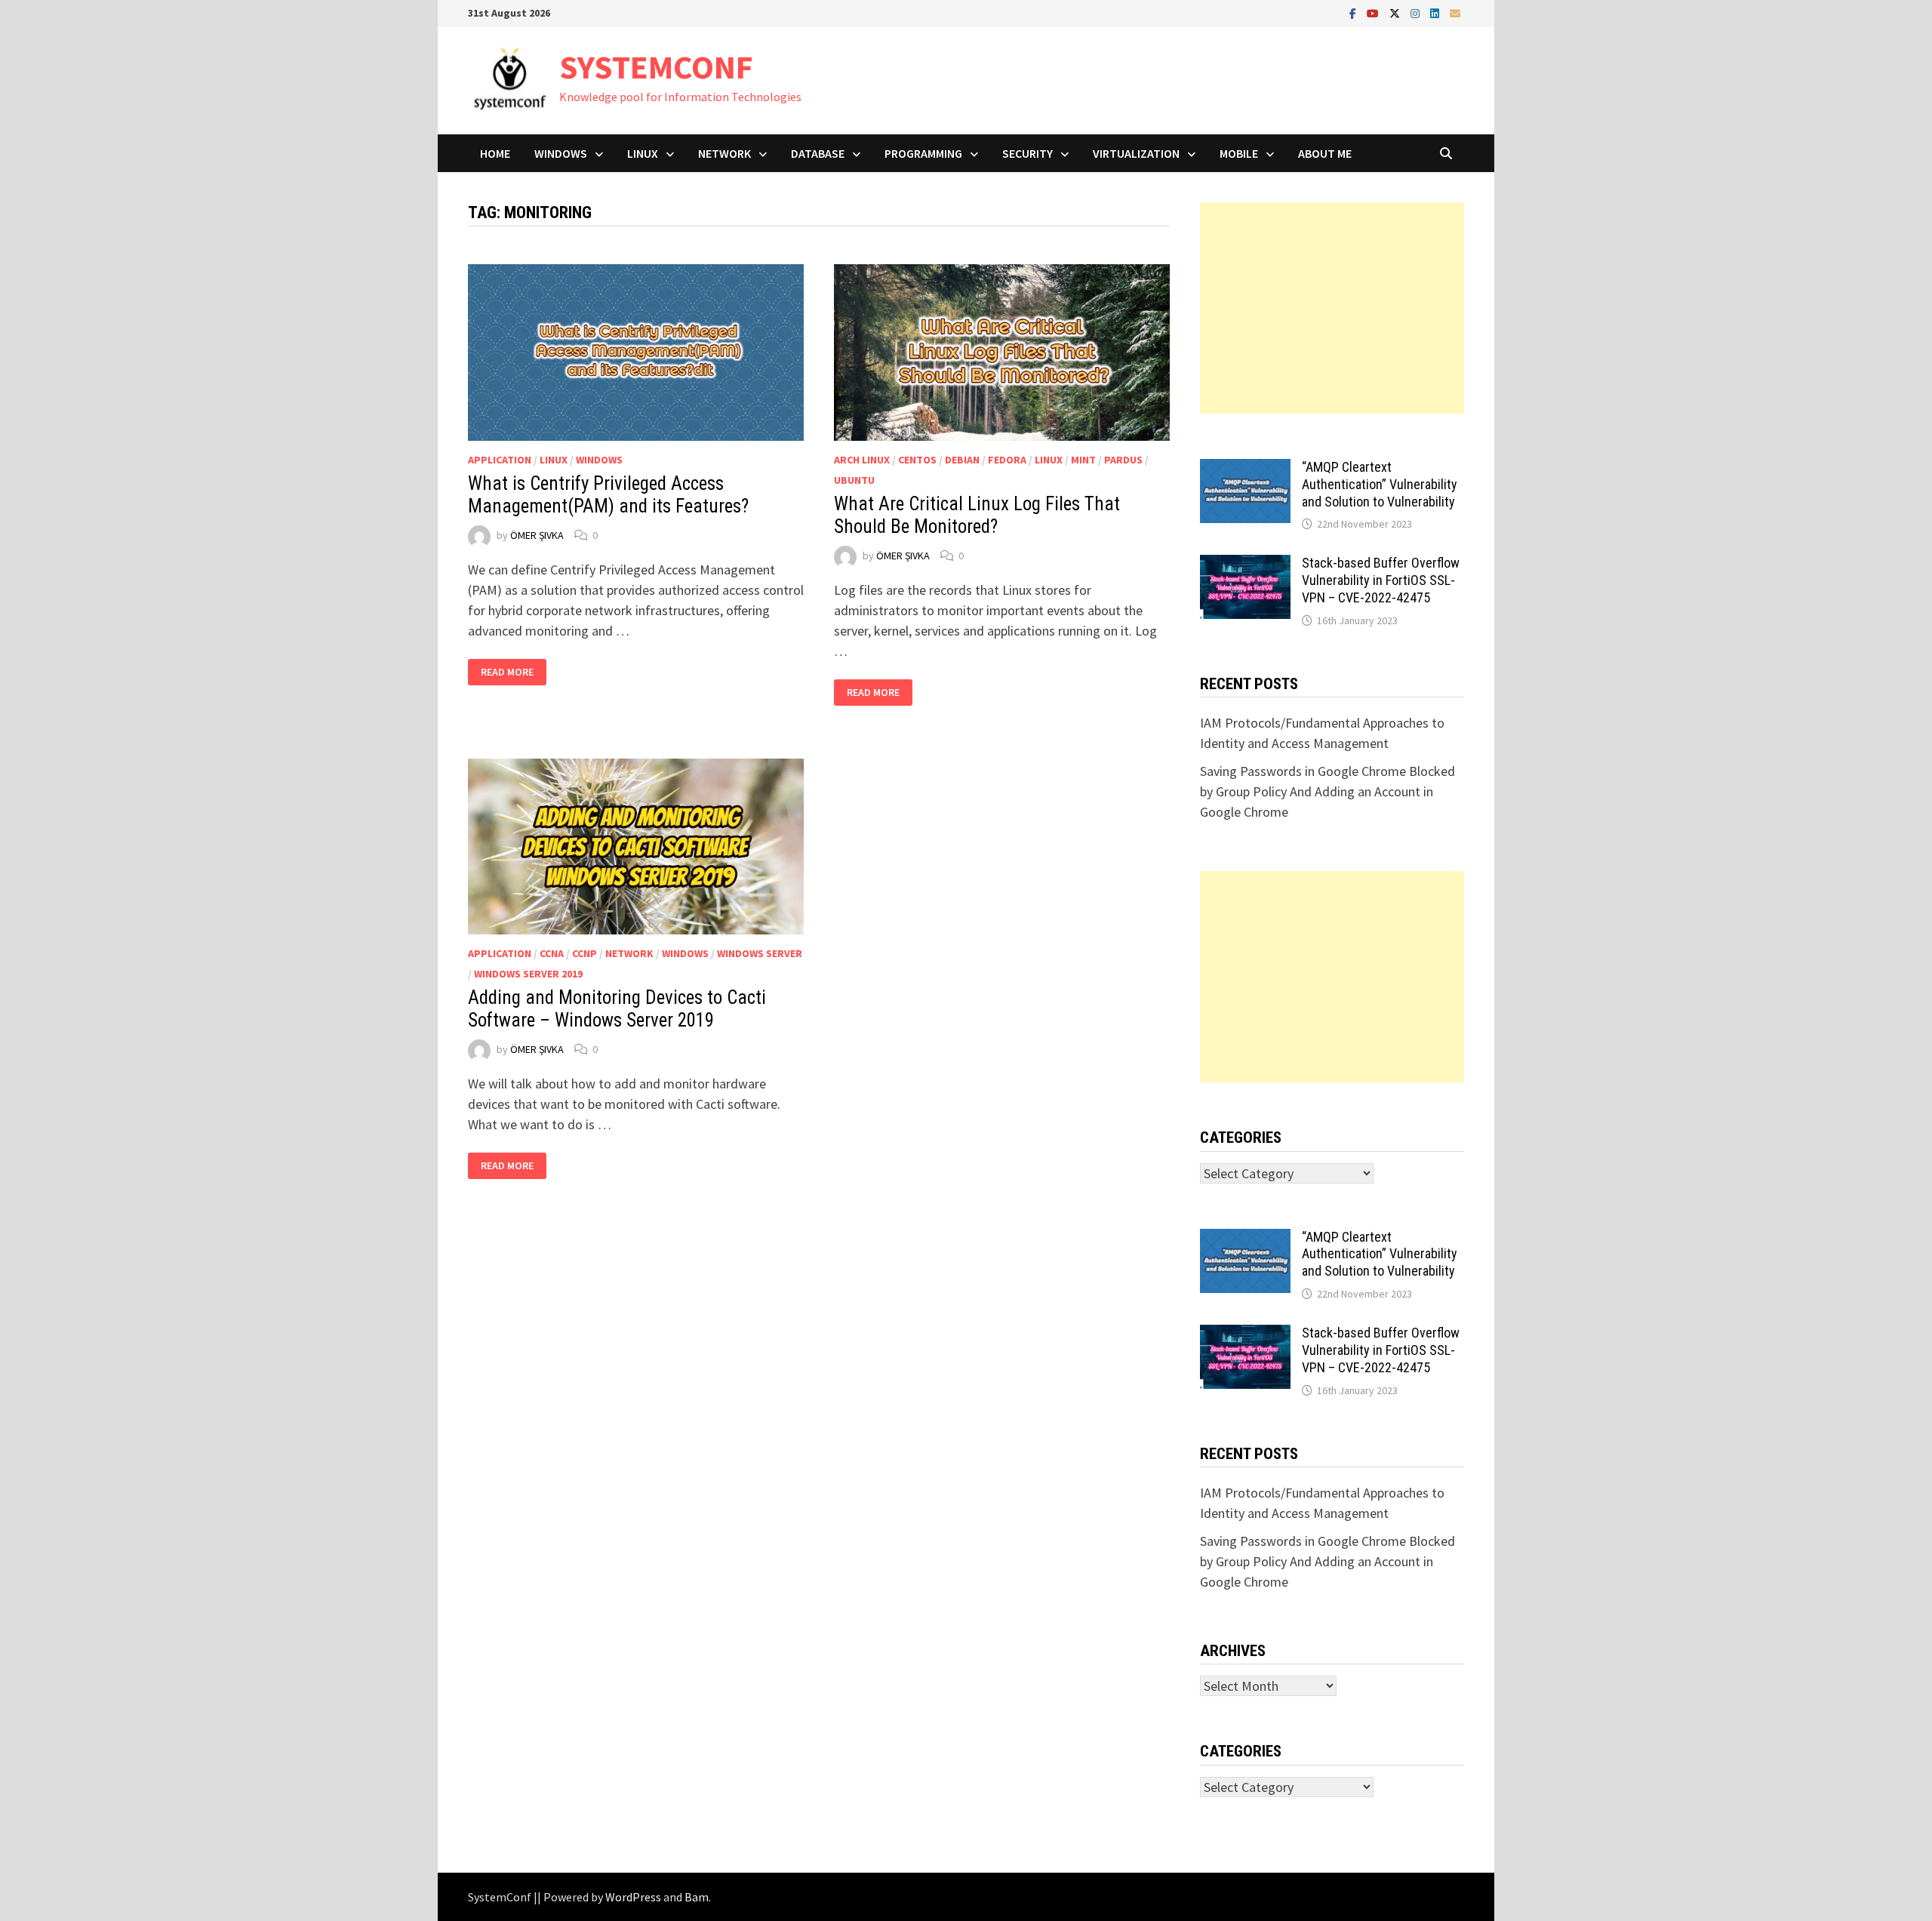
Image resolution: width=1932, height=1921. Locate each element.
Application (500, 460)
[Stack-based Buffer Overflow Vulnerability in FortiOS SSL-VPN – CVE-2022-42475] (1245, 565)
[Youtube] (1374, 12)
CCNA (552, 953)
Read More (513, 672)
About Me (1325, 153)
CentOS (917, 460)
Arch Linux (862, 460)
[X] (1396, 12)
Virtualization (1136, 153)
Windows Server (760, 953)
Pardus (1123, 460)
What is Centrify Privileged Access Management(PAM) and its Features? (608, 495)
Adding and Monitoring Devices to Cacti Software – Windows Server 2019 (617, 1009)
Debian (962, 460)
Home (495, 153)
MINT (1083, 460)
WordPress (633, 1897)
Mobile (1239, 153)
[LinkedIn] (1436, 12)
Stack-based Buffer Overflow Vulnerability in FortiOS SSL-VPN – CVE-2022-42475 (1381, 580)
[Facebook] (1354, 12)
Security (1028, 153)
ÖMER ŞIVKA (537, 535)
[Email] (1455, 12)
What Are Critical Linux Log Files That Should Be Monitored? (977, 515)
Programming (923, 153)
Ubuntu (854, 480)
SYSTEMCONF (656, 67)
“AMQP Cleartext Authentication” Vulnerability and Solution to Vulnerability (1380, 484)
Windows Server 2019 (528, 974)
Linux (643, 153)
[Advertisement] (1332, 308)
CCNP (585, 953)
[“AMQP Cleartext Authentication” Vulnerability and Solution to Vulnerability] (1245, 469)
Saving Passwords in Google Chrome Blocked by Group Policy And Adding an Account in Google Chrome (1327, 791)
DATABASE (818, 153)
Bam (697, 1897)
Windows (561, 153)
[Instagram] (1417, 12)
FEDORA (1007, 460)
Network (724, 153)
